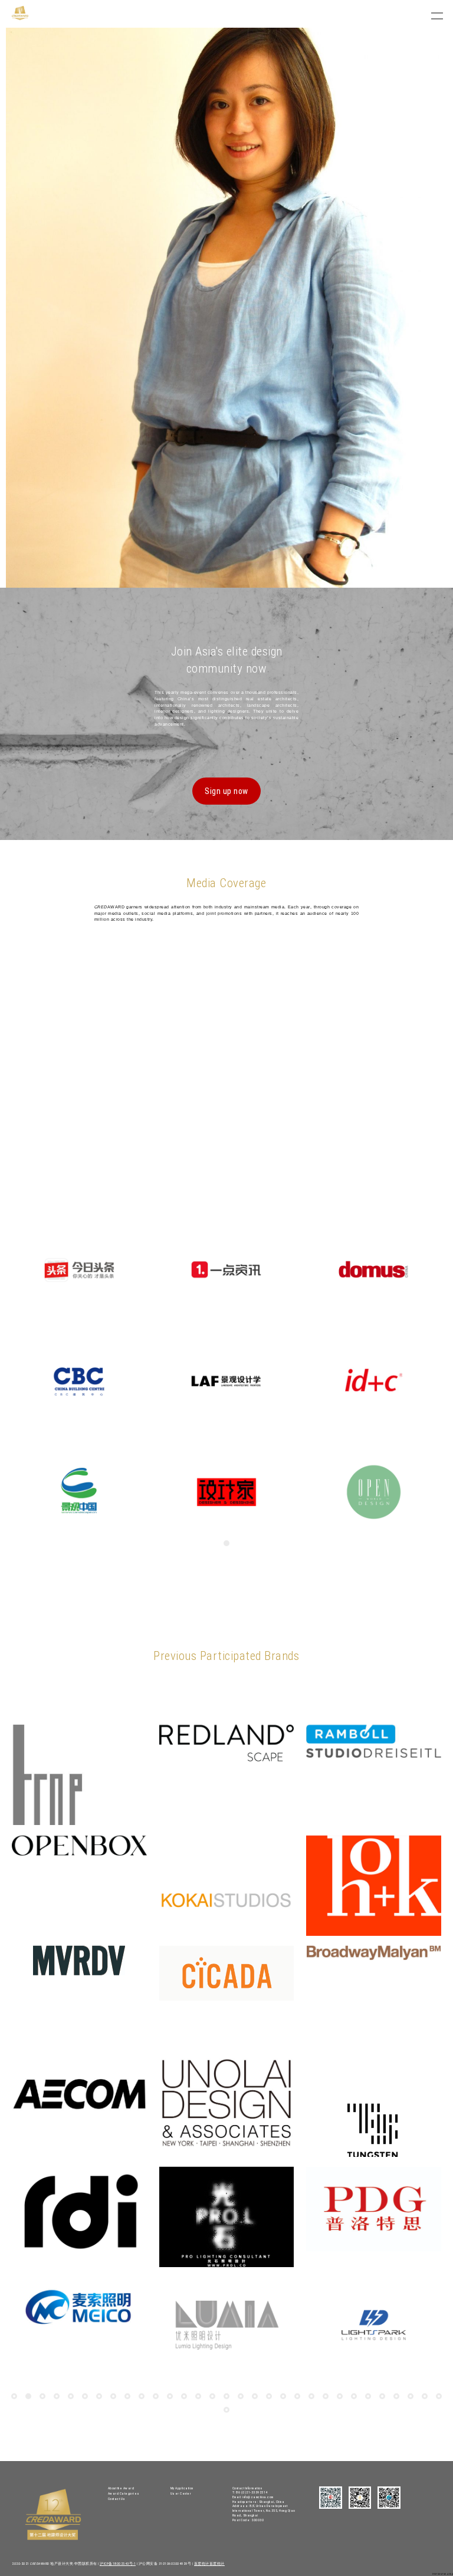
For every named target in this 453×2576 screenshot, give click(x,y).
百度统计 (202, 2564)
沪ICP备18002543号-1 (118, 2564)
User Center (181, 2493)
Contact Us (117, 2499)
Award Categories (124, 2493)
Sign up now (226, 791)
